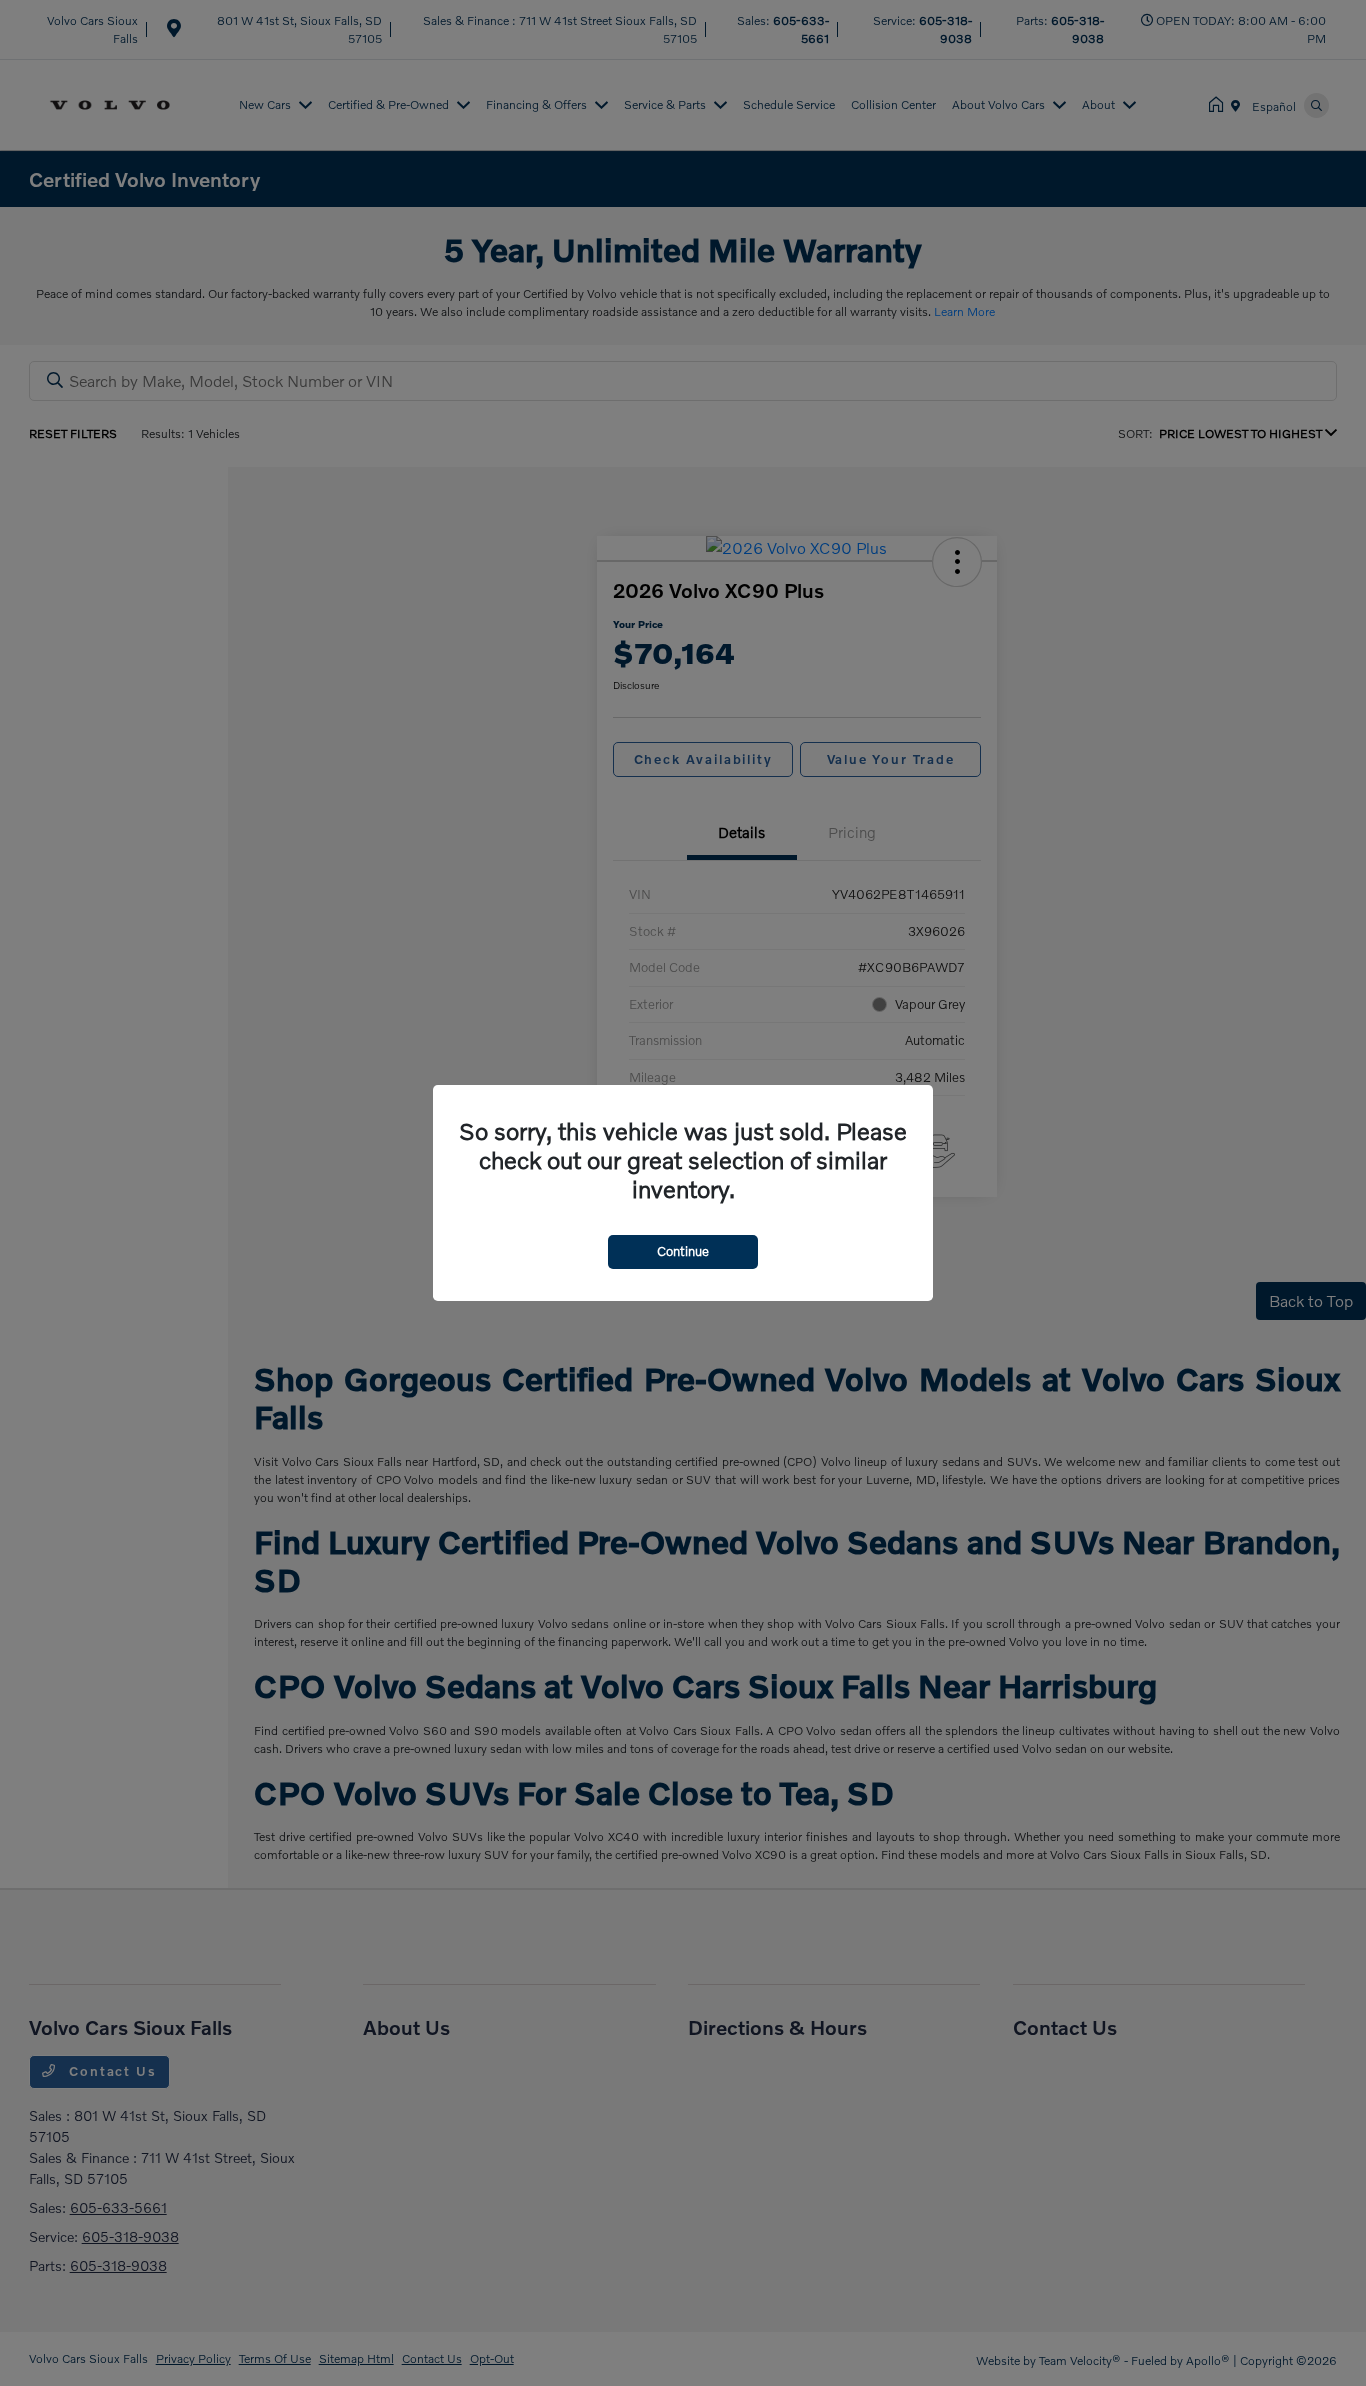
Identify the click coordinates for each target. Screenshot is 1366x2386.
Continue (683, 1251)
